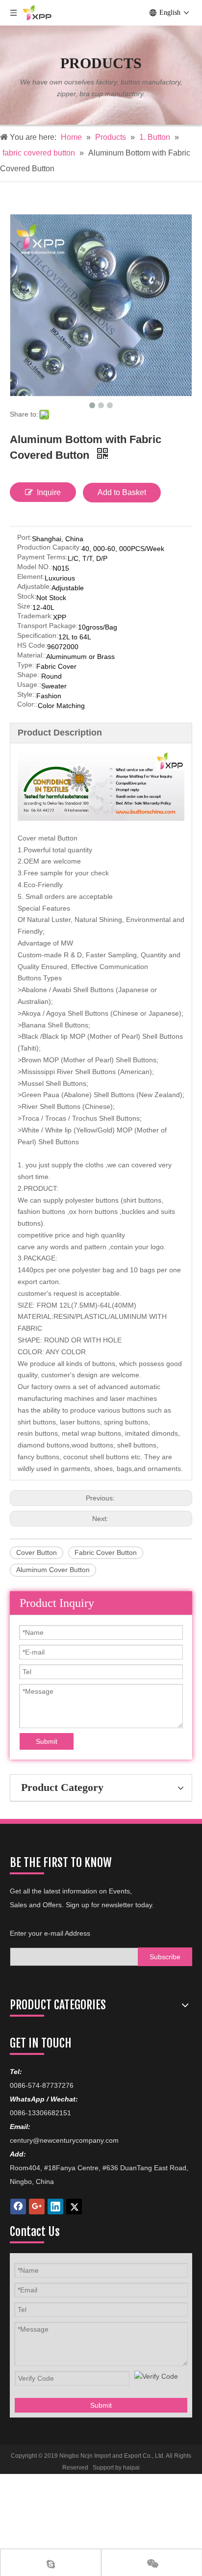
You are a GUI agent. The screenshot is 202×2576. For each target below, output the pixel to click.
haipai (131, 2468)
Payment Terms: (42, 557)
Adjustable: (34, 587)
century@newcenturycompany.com (64, 2140)
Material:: (32, 655)
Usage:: (29, 685)
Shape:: (29, 675)
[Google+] (37, 2207)
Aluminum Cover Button (53, 1570)
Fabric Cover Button (106, 1552)
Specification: (38, 636)
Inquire (49, 492)
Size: (25, 606)
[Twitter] (74, 2207)
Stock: (27, 596)
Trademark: (35, 616)
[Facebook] (18, 2207)
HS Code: (32, 645)
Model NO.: (35, 567)
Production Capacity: (49, 547)
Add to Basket (122, 492)
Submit (47, 1741)
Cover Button (37, 1552)
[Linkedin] (55, 2207)
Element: (31, 577)
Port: (25, 538)
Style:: (27, 695)
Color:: (27, 704)
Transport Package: (48, 626)
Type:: (27, 665)
